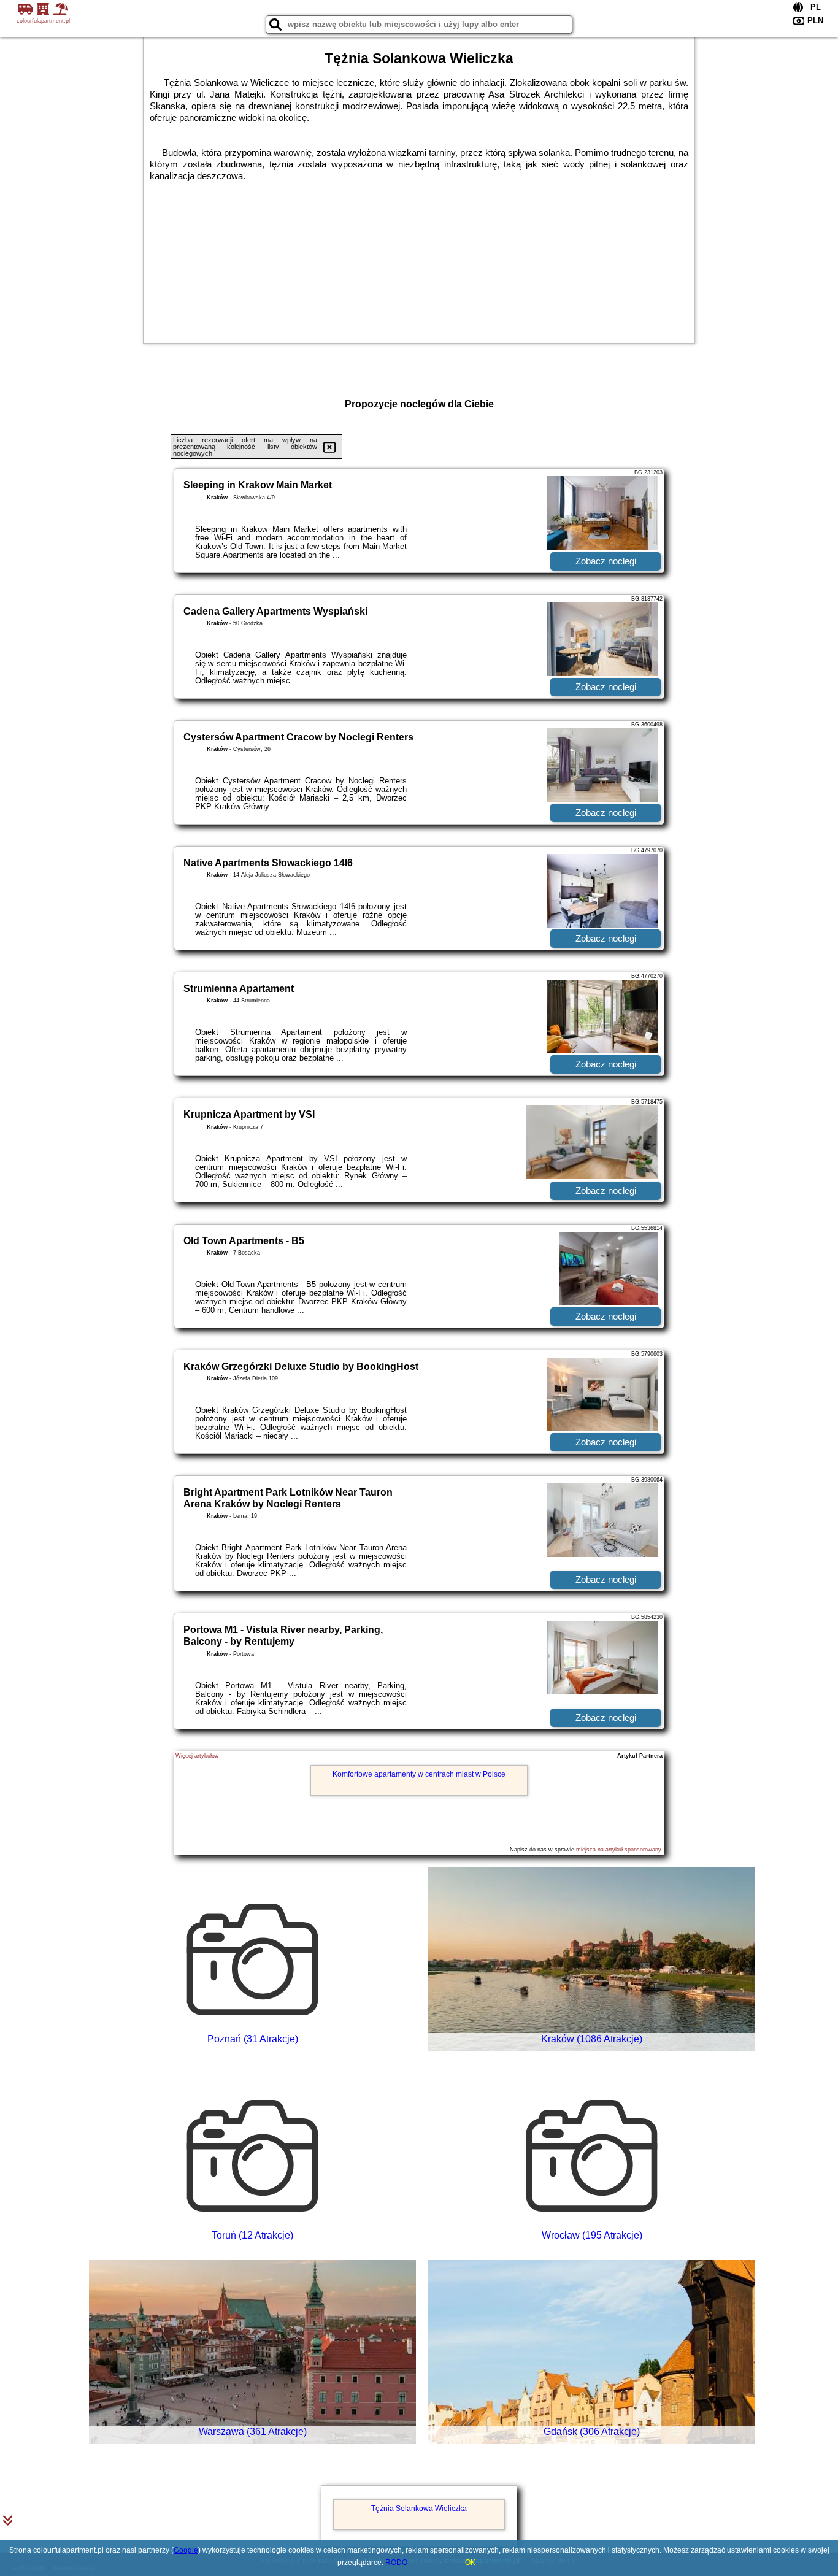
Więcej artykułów (197, 1756)
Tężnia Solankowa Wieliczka (419, 2509)
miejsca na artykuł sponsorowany (618, 1850)
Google (186, 2550)
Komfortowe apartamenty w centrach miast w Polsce (419, 1774)
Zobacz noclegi (606, 561)
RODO (396, 2563)
